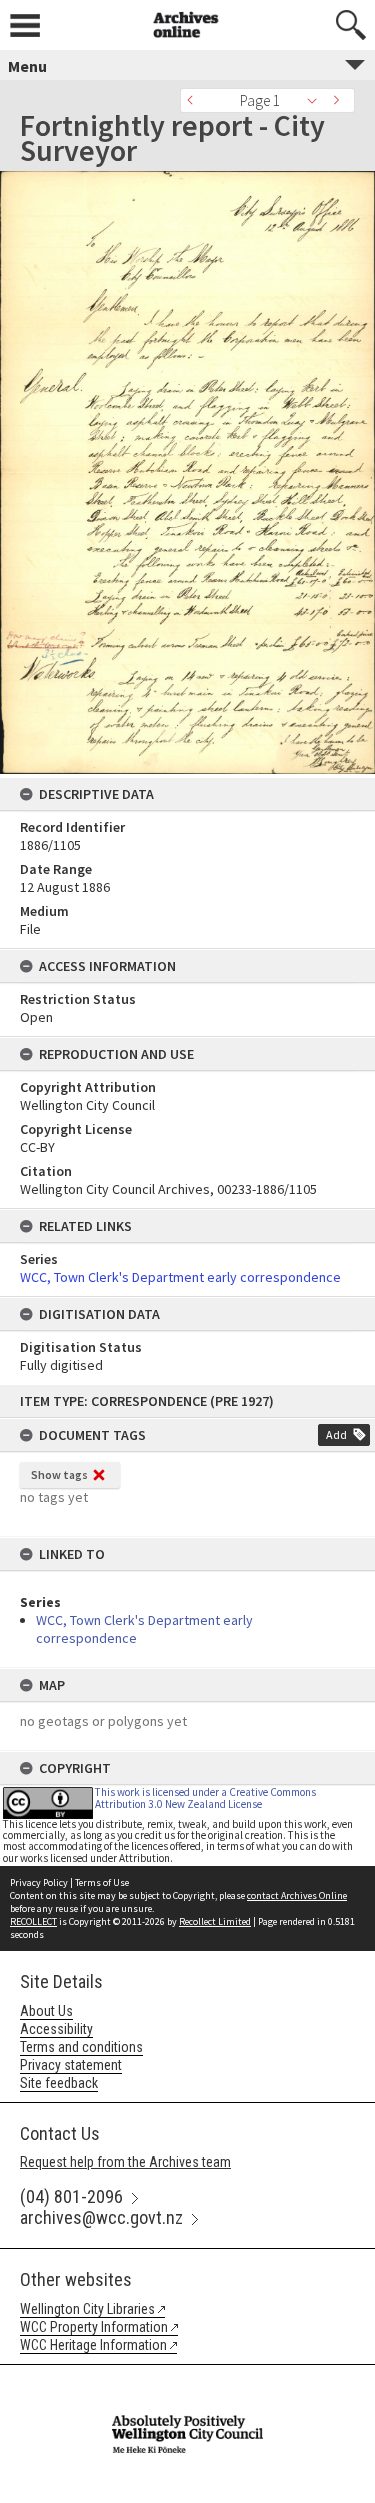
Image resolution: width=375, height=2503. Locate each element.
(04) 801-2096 (71, 2196)
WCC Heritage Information (93, 2345)
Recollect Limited (215, 1921)
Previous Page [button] (195, 100)
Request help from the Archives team (125, 2162)
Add (336, 1434)
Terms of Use (102, 1882)
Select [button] (317, 100)
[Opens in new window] (187, 2378)
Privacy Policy (39, 1882)
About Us (46, 2011)
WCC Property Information (94, 2327)
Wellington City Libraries (87, 2309)
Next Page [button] (340, 100)
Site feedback (59, 2083)
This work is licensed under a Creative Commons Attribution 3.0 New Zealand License (205, 1797)
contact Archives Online (297, 1895)
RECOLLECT (33, 1921)
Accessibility (56, 2029)
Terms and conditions (81, 2047)
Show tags (59, 1474)
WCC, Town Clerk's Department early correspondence (180, 1277)
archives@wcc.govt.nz (101, 2217)
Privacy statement (71, 2065)
